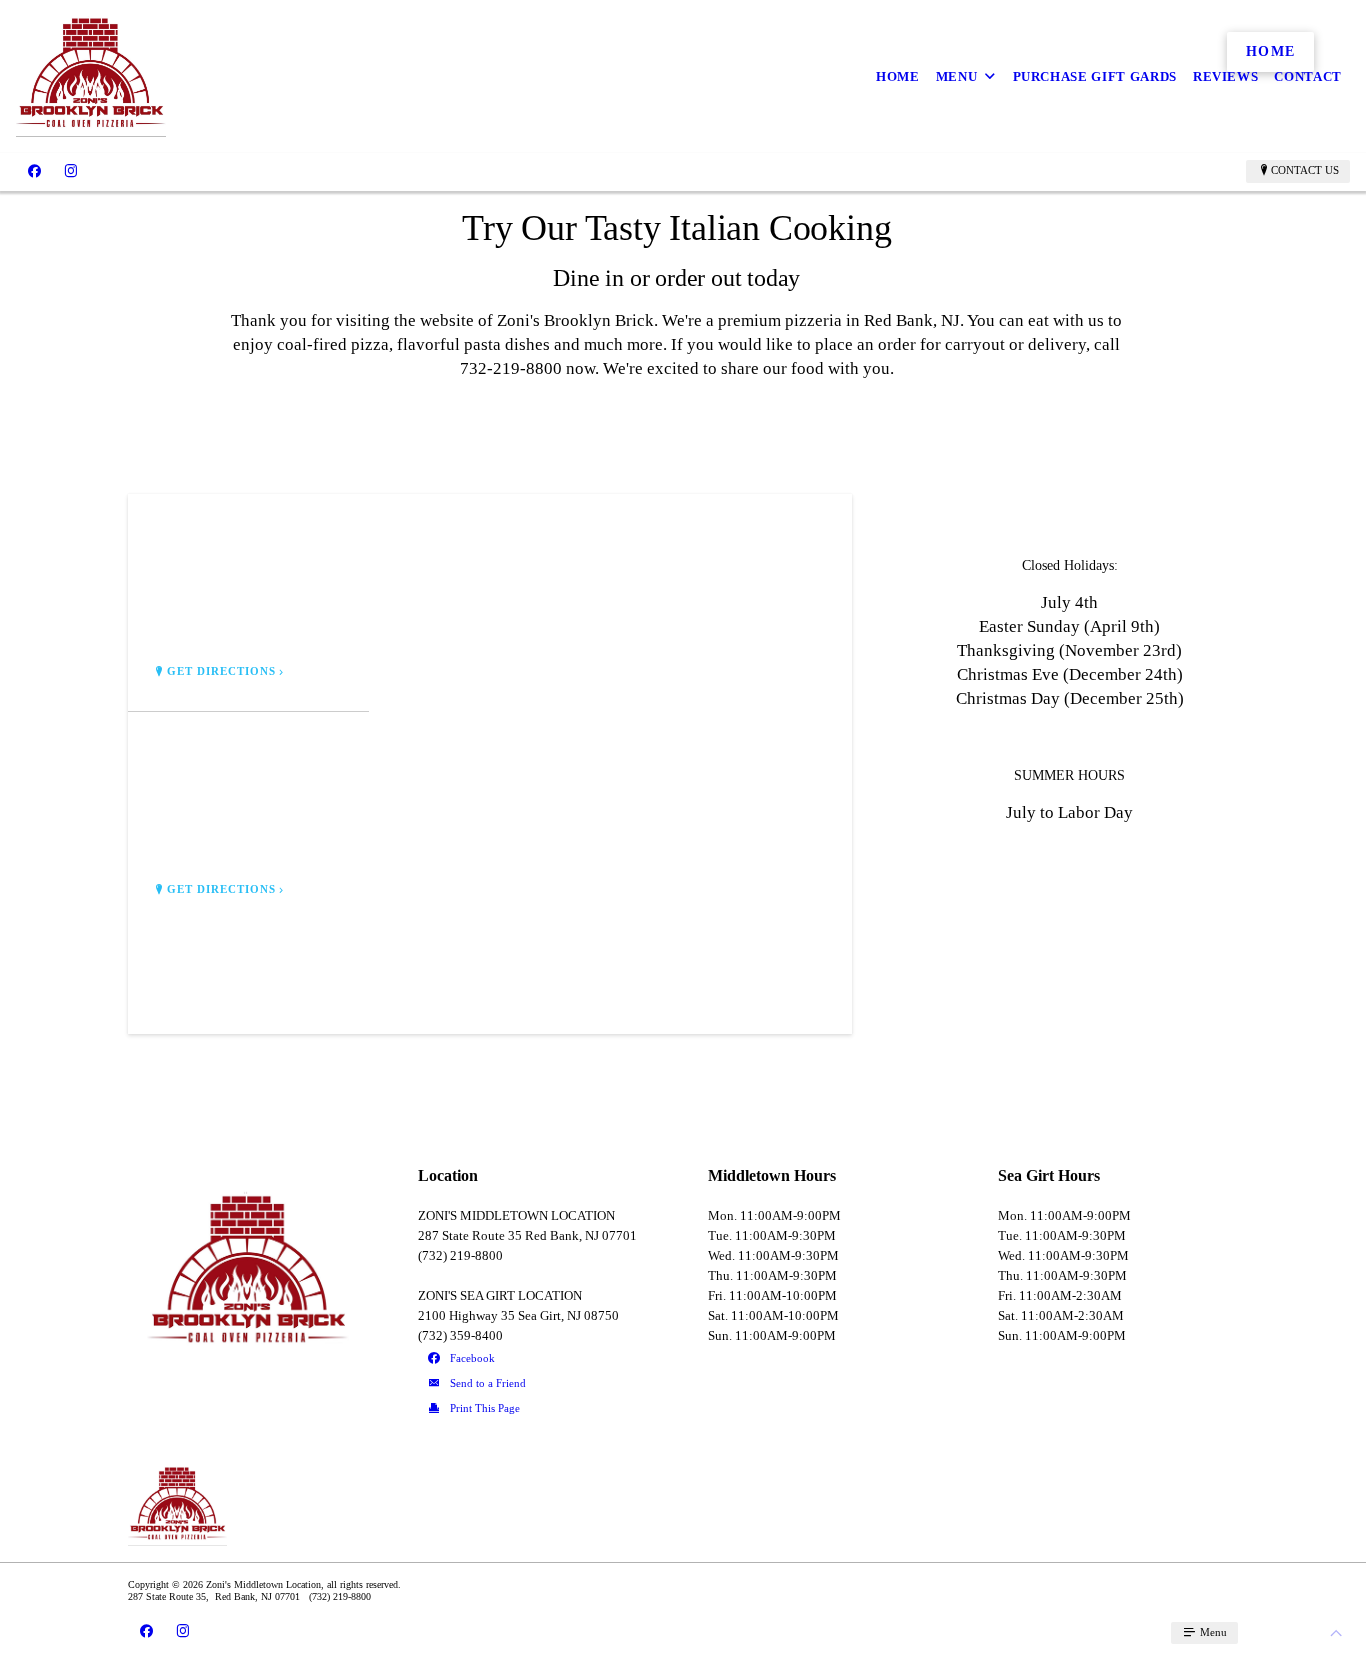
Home (898, 76)
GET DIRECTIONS (222, 671)
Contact (1308, 76)
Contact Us (1305, 170)
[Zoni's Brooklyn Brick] (91, 76)
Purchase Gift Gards (1095, 76)
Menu (957, 76)
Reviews (1226, 76)
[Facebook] (34, 171)
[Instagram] (71, 171)
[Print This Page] (538, 1409)
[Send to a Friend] (538, 1384)
